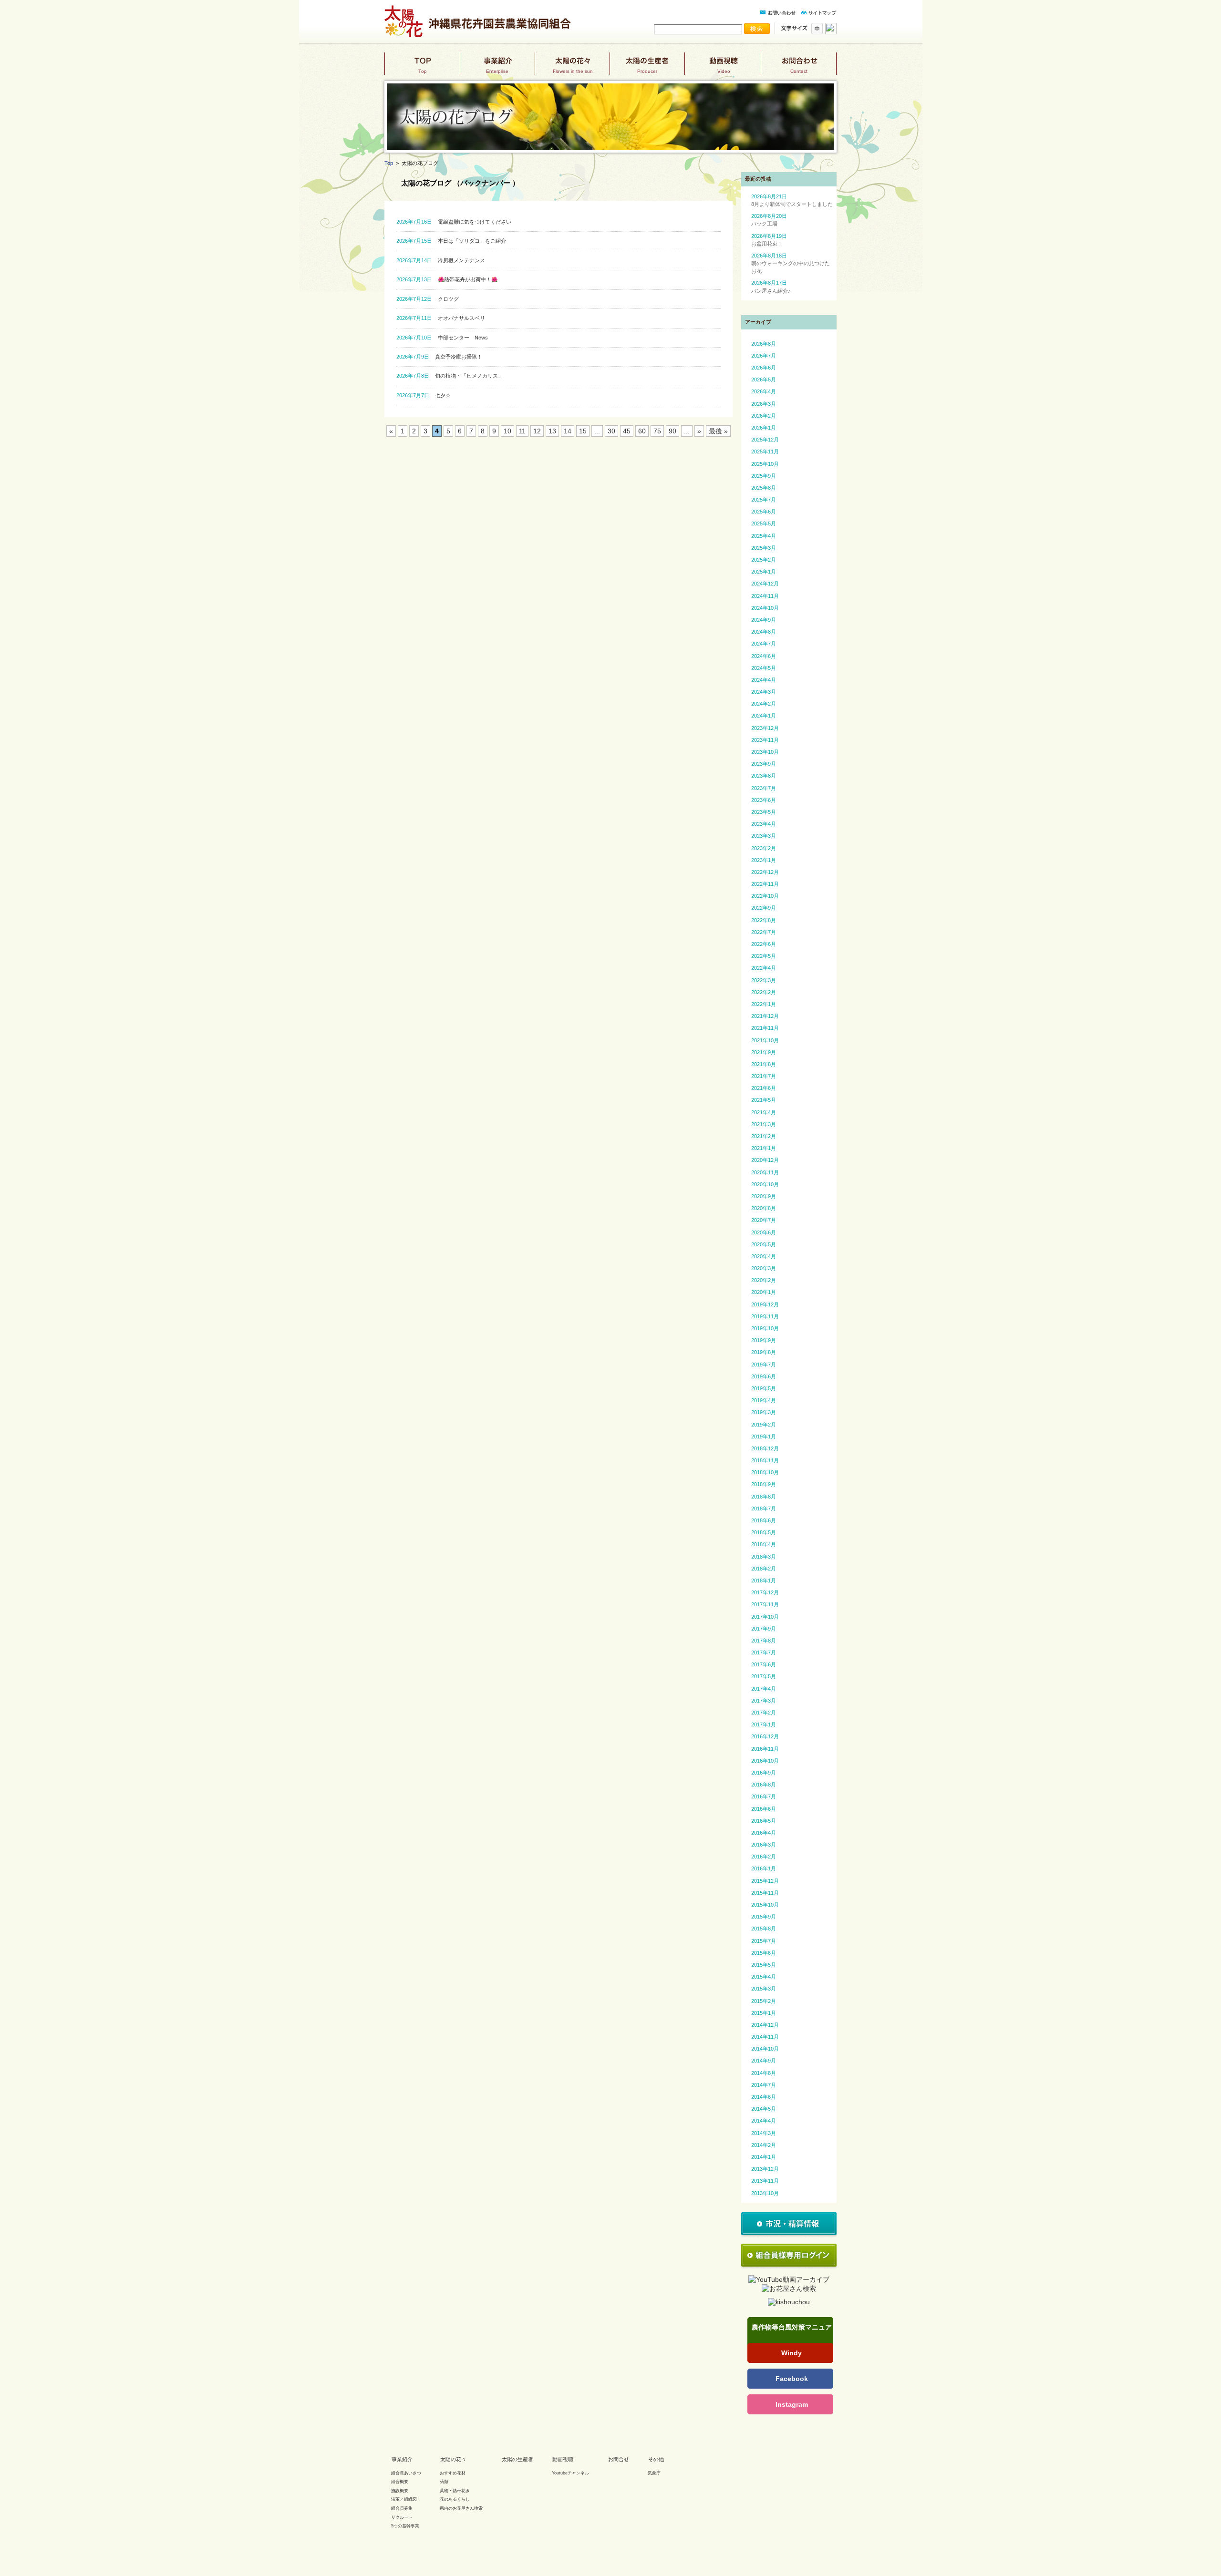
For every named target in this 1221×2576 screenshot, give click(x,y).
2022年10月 (765, 896)
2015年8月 (764, 1929)
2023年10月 (765, 752)
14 (568, 431)
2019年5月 (764, 1388)
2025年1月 (764, 572)
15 (583, 431)
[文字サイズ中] (816, 32)
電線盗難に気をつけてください (454, 222)
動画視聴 (723, 67)
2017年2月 (764, 1713)
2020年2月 (764, 1280)
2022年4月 (764, 968)
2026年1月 (764, 428)
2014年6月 (764, 2097)
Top (389, 163)
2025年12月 (765, 440)
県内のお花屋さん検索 (461, 2508)
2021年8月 (764, 1064)
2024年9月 (764, 620)
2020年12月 (765, 1160)
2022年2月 (764, 992)
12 (537, 431)
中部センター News (442, 338)
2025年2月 (764, 560)
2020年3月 (764, 1268)
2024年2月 (764, 704)
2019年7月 (764, 1365)
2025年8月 (764, 488)
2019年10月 (765, 1328)
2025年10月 (765, 464)
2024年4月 (764, 680)
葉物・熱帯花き (455, 2491)
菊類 (444, 2482)
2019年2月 (764, 1425)
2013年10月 (765, 2193)
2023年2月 (764, 848)
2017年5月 (764, 1676)
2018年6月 (764, 1520)
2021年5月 (764, 1100)
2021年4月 (764, 1112)
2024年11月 (765, 596)
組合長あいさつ (406, 2473)
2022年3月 (764, 980)
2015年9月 (764, 1917)
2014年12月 (765, 2025)
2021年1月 (764, 1148)
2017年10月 (765, 1617)
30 (611, 431)
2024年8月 (764, 632)
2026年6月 (764, 368)
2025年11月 (765, 452)
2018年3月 (764, 1557)
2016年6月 (764, 1809)
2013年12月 (765, 2169)
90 (673, 431)
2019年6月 (764, 1376)
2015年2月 (764, 2001)
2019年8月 (764, 1352)
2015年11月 (765, 1893)
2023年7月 (764, 788)
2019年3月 (764, 1412)
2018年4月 (764, 1544)
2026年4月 (764, 391)
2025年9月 (764, 476)
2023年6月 (764, 800)
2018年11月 (765, 1460)
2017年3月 (764, 1701)
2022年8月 (764, 920)
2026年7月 (764, 356)
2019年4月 (764, 1400)
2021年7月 (764, 1076)
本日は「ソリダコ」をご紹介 (451, 241)
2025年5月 (764, 523)
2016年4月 (764, 1833)
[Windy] (790, 2353)
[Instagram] (790, 2404)
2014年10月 (765, 2049)
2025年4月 (764, 536)
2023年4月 (764, 824)
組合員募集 (402, 2508)
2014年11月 (765, 2037)
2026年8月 (764, 344)
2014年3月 (764, 2133)
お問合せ (619, 2459)
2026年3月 (764, 404)
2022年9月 (764, 908)
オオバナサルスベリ (441, 318)
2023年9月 (764, 764)
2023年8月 (764, 776)
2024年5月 (764, 668)
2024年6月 (764, 656)
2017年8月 (764, 1641)
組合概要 (400, 2482)
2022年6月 (764, 944)
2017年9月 (764, 1629)
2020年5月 (764, 1244)
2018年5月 (764, 1532)
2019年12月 (765, 1304)
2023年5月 (764, 812)
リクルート (402, 2517)
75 (657, 431)
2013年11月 (765, 2181)
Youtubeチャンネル (570, 2473)
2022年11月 (765, 884)
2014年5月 (764, 2109)
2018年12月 (765, 1448)
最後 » (718, 431)
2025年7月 (764, 500)
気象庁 (654, 2473)
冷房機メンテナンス (441, 260)
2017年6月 (764, 1664)
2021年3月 (764, 1124)
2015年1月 (764, 2013)
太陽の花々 (572, 67)
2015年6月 (764, 1953)
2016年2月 (764, 1857)
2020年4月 (764, 1256)
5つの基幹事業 (405, 2526)
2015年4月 (764, 1977)
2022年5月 (764, 956)
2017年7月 (764, 1652)
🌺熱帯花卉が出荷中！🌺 (447, 279)
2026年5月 (764, 380)
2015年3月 (764, 1989)
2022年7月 (764, 932)
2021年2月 (764, 1136)
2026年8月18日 (791, 263)
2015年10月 (765, 1905)
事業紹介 (497, 67)
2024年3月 (764, 692)
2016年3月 (764, 1845)
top (422, 67)
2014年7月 (764, 2085)
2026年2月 (764, 416)
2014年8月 (764, 2073)
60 (642, 431)
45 (627, 431)
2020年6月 (764, 1232)
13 (552, 431)
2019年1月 (764, 1437)
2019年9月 (764, 1340)
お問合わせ (799, 67)
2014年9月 (764, 2061)
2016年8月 (764, 1785)
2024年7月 (764, 644)
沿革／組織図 (404, 2499)
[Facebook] (790, 2379)
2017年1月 (764, 1724)
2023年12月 (765, 728)
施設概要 (400, 2491)
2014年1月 (764, 2157)
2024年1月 (764, 716)
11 (522, 431)
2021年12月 (765, 1016)
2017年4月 (764, 1689)
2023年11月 (765, 740)
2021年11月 (765, 1028)
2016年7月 (764, 1796)
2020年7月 (764, 1220)
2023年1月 (764, 860)
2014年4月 (764, 2121)
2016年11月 (765, 1749)
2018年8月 (764, 1497)
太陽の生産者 (647, 67)
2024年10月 (765, 608)
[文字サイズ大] (830, 32)
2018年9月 (764, 1484)
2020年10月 (765, 1184)
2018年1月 (764, 1580)
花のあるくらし (455, 2499)
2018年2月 (764, 1569)
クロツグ (428, 299)
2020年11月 (765, 1172)
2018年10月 (765, 1472)
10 (507, 431)
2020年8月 (764, 1208)
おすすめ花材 (453, 2473)
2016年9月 (764, 1773)
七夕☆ (424, 395)
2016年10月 (765, 1761)
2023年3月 (764, 836)
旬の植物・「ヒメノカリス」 (450, 376)
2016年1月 (764, 1868)
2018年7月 (764, 1509)
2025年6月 (764, 512)
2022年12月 (765, 872)
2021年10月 (765, 1040)
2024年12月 (765, 584)
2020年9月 (764, 1196)
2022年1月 (764, 1004)
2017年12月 (765, 1592)
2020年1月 (764, 1292)
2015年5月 (764, 1965)
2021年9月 (764, 1052)
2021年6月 (764, 1088)
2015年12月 (765, 1881)
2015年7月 (764, 1941)
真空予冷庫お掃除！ (439, 357)
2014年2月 (764, 2145)
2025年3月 (764, 548)
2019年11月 (765, 1316)
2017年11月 (765, 1604)
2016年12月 (765, 1736)
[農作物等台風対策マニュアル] (790, 2337)
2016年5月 (764, 1821)
